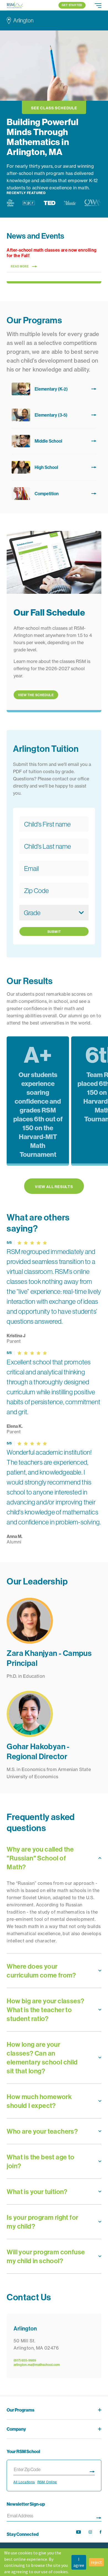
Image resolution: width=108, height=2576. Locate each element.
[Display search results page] (92, 2471)
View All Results (54, 1187)
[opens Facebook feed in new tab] (101, 2532)
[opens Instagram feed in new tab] (90, 2532)
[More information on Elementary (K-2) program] (54, 389)
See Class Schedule (54, 108)
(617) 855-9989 (25, 2360)
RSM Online (47, 2482)
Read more (20, 267)
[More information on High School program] (54, 467)
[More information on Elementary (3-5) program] (54, 415)
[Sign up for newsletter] (99, 2517)
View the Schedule (36, 695)
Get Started (72, 5)
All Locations (24, 2482)
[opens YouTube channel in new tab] (79, 2532)
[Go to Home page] (15, 5)
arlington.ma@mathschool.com (37, 2365)
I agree (79, 2562)
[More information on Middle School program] (54, 441)
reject (96, 2562)
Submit (54, 932)
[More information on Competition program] (54, 494)
